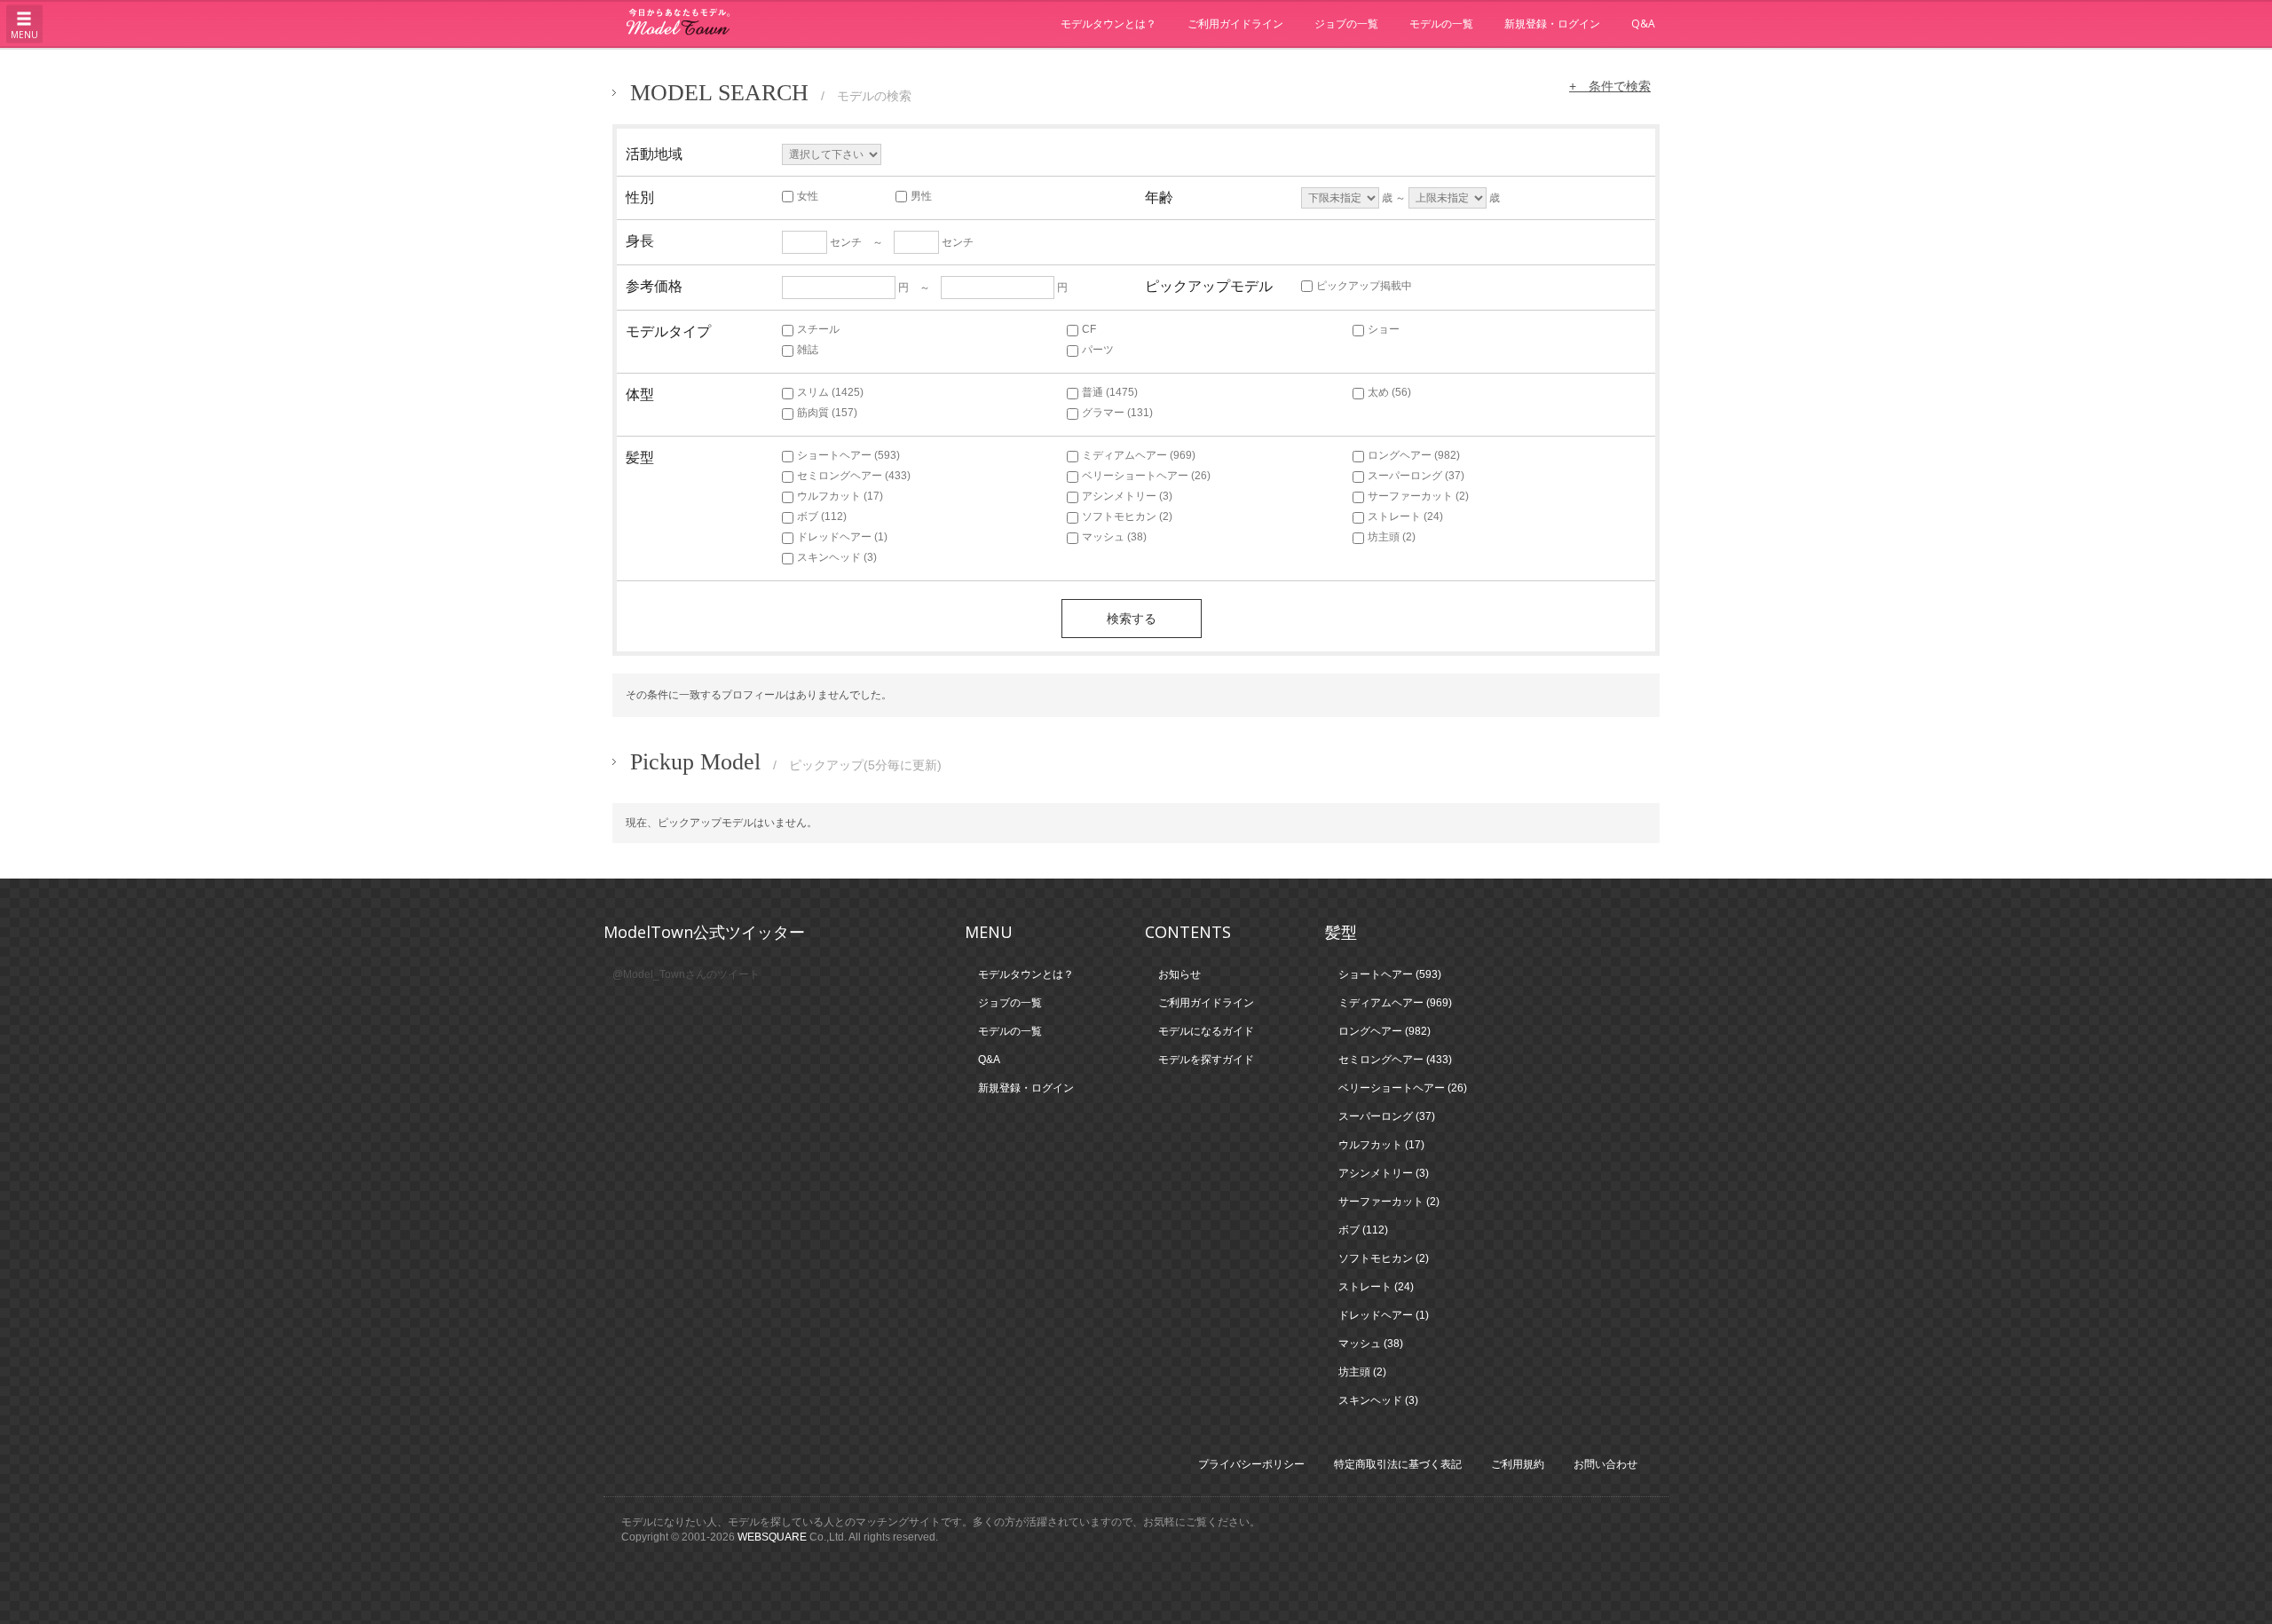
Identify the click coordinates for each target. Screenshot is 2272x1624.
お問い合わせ (1605, 1464)
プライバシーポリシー (1251, 1464)
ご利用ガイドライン (1235, 24)
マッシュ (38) (1114, 537)
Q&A (1643, 24)
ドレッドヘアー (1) (842, 537)
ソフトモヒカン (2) (1127, 516)
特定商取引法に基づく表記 (1398, 1464)
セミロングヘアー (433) (854, 476)
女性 (808, 196)
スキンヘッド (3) (837, 557)
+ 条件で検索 (1610, 86)
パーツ (1098, 350)
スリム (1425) (830, 392)
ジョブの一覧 (1346, 24)
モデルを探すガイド (1206, 1060)
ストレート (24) (1405, 516)
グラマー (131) (1117, 413)
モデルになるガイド (1206, 1031)
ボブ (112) (822, 516)
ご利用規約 (1518, 1464)
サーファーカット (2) (1418, 496)
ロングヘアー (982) (1414, 455)
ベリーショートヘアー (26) (1146, 476)
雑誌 (808, 350)
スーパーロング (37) (1416, 476)
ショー (1384, 329)
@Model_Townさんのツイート (686, 974)
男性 (921, 196)
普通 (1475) (1110, 392)
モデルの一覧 (1441, 24)
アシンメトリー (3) (1127, 496)
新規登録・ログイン (1552, 24)
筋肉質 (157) (827, 413)
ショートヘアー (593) (848, 455)
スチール (818, 329)
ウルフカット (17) (840, 496)
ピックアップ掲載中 (1364, 286)
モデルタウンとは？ (1108, 24)
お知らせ (1179, 974)
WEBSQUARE (772, 1537)
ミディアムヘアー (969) (1139, 455)
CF (1089, 329)
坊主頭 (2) (1392, 537)
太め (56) (1389, 392)
